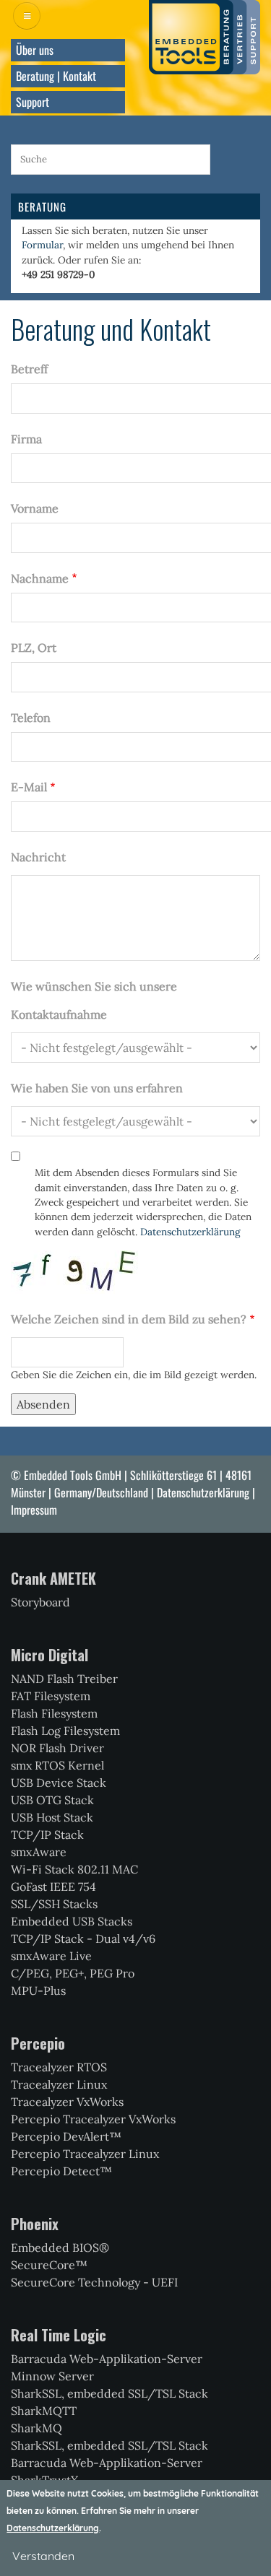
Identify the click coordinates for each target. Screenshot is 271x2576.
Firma (26, 439)
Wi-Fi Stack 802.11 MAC (74, 1869)
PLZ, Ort (34, 648)
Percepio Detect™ (61, 2171)
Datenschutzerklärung (190, 1232)
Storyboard (40, 1602)
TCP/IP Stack (47, 1835)
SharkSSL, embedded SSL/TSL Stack (109, 2393)
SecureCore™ (49, 2265)
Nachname (40, 578)
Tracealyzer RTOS (59, 2067)
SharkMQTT (44, 2411)
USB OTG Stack (52, 1800)
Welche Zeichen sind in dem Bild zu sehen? (129, 1319)
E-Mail (29, 787)
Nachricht (38, 857)
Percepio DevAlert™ (66, 2136)
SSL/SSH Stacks (54, 1904)
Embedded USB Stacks (72, 1921)
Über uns (35, 50)
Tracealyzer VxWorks (67, 2102)
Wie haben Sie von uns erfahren (97, 1088)
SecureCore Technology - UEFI (94, 2282)
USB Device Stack (59, 1783)
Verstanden (43, 2556)
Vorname (35, 508)
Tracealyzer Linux (59, 2084)
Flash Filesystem (54, 1713)
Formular (42, 245)
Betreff (29, 369)
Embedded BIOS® (60, 2248)
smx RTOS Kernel (57, 1765)
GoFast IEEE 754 (53, 1887)
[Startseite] (205, 36)
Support (33, 102)
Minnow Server (52, 2376)
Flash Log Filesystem (65, 1731)
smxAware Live (51, 1956)
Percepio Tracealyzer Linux (85, 2154)
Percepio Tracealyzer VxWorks (93, 2119)
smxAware (39, 1852)
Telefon (31, 718)
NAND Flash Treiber (64, 1679)
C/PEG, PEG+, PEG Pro (73, 1973)
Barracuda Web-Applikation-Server (107, 2359)
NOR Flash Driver (57, 1748)
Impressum (34, 1510)
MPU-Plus (38, 1990)
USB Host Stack (52, 1817)
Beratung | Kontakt (56, 76)
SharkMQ (36, 2428)
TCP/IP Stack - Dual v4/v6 (83, 1938)
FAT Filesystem (51, 1696)
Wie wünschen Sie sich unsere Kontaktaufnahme (94, 1000)
